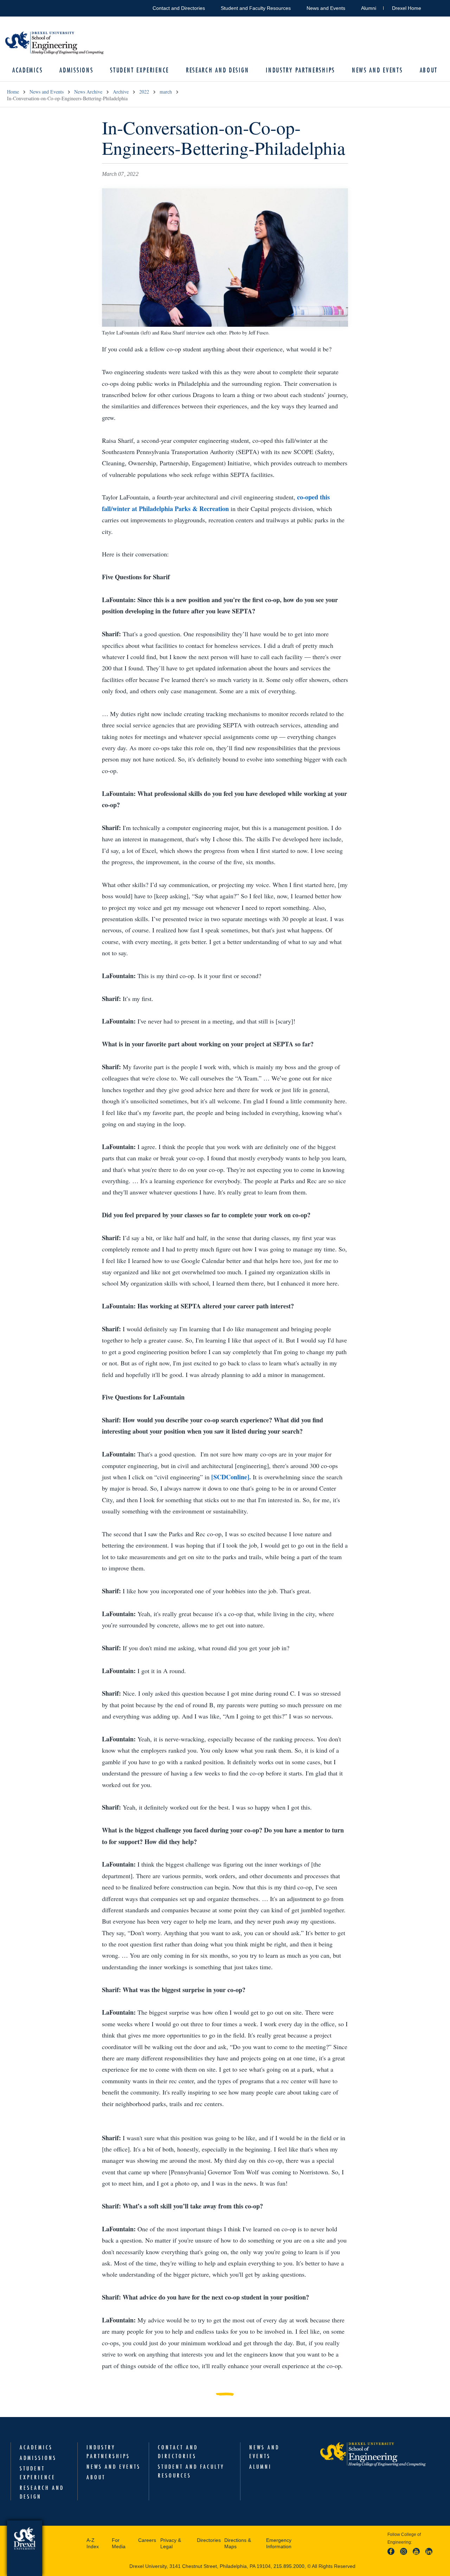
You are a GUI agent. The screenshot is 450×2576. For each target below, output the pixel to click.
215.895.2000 (289, 2566)
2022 (144, 92)
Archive (121, 92)
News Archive (88, 92)
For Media (119, 2543)
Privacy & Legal (171, 2543)
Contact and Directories (179, 8)
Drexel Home (407, 8)
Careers (147, 2540)
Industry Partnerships (300, 70)
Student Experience (140, 70)
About (429, 70)
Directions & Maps (238, 2543)
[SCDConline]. (231, 1477)
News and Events (326, 8)
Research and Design (217, 70)
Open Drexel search (434, 7)
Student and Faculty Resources (256, 8)
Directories (209, 2540)
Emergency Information (279, 2543)
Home (13, 92)
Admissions (76, 70)
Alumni (369, 8)
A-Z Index (93, 2543)
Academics (27, 70)
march (166, 92)
